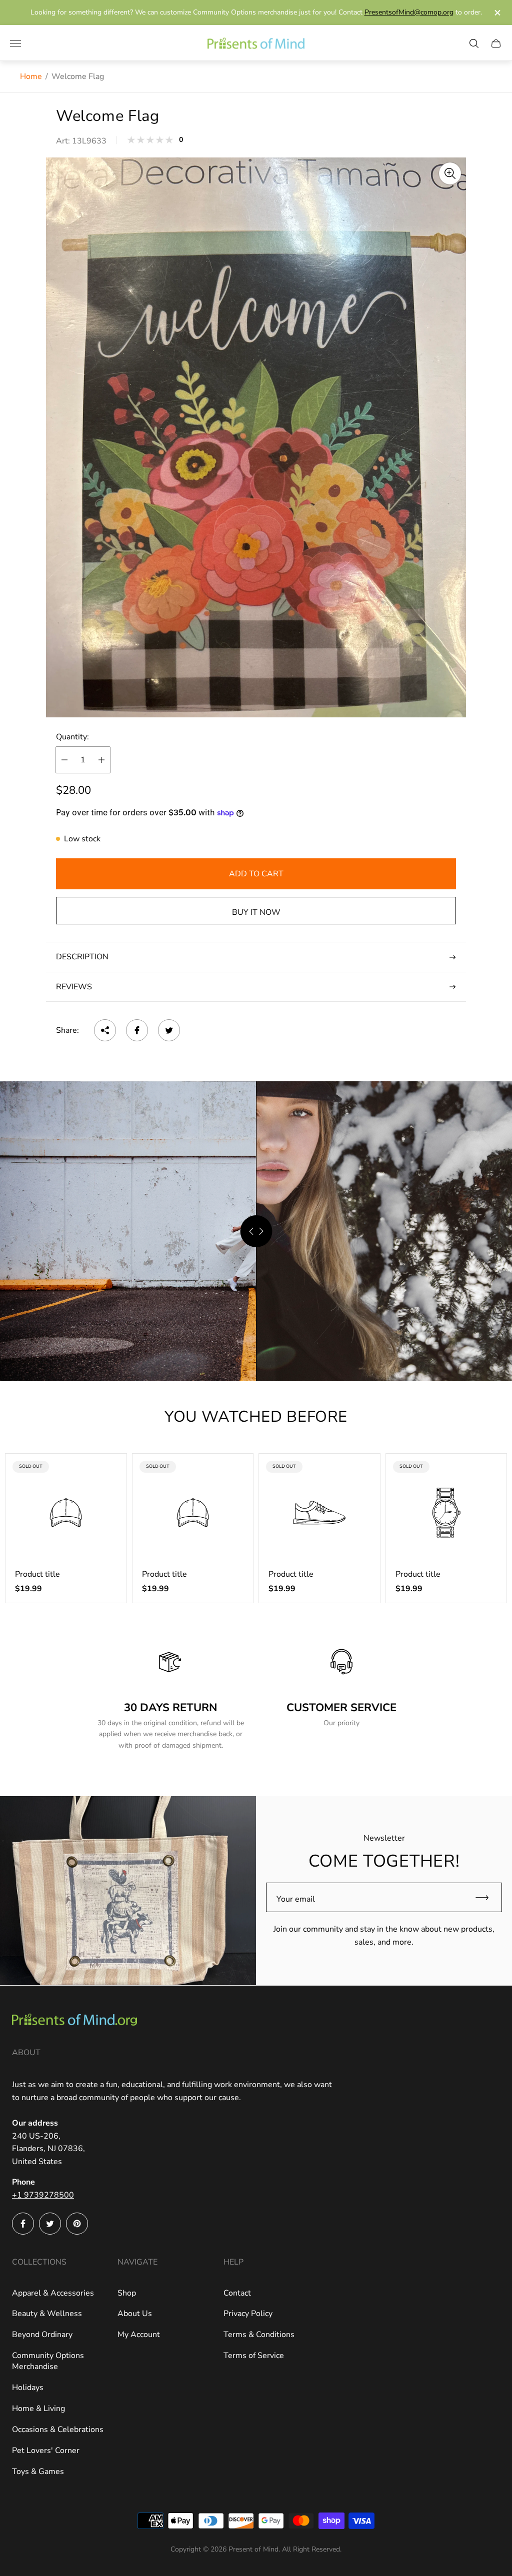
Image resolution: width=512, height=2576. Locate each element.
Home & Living (38, 2409)
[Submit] (486, 1897)
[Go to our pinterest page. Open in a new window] (77, 2224)
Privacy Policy (248, 2314)
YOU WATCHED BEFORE (256, 1417)
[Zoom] (450, 173)
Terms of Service (254, 2356)
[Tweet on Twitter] (169, 1030)
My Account (139, 2335)
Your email (296, 1899)
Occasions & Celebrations (58, 2430)
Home (31, 76)
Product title (37, 1574)
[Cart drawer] (496, 43)
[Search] (474, 43)
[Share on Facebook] (137, 1030)
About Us (135, 2314)
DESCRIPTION (82, 957)
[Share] (105, 1030)
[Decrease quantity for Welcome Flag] (64, 760)
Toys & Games (38, 2472)
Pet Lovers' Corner (46, 2451)
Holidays (28, 2388)
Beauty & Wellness (47, 2314)
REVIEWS (74, 987)
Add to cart (256, 874)
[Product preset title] (66, 1513)
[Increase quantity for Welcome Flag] (101, 760)
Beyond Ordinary (42, 2335)
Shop (127, 2293)
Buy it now (256, 912)
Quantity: (72, 737)
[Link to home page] (74, 2021)
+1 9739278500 (43, 2195)
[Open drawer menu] (15, 43)
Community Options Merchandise (48, 2361)
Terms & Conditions (259, 2335)
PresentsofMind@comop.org (409, 12)
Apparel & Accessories (53, 2293)
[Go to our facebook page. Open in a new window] (23, 2224)
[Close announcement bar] (497, 13)
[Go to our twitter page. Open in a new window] (50, 2224)
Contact (237, 2293)
